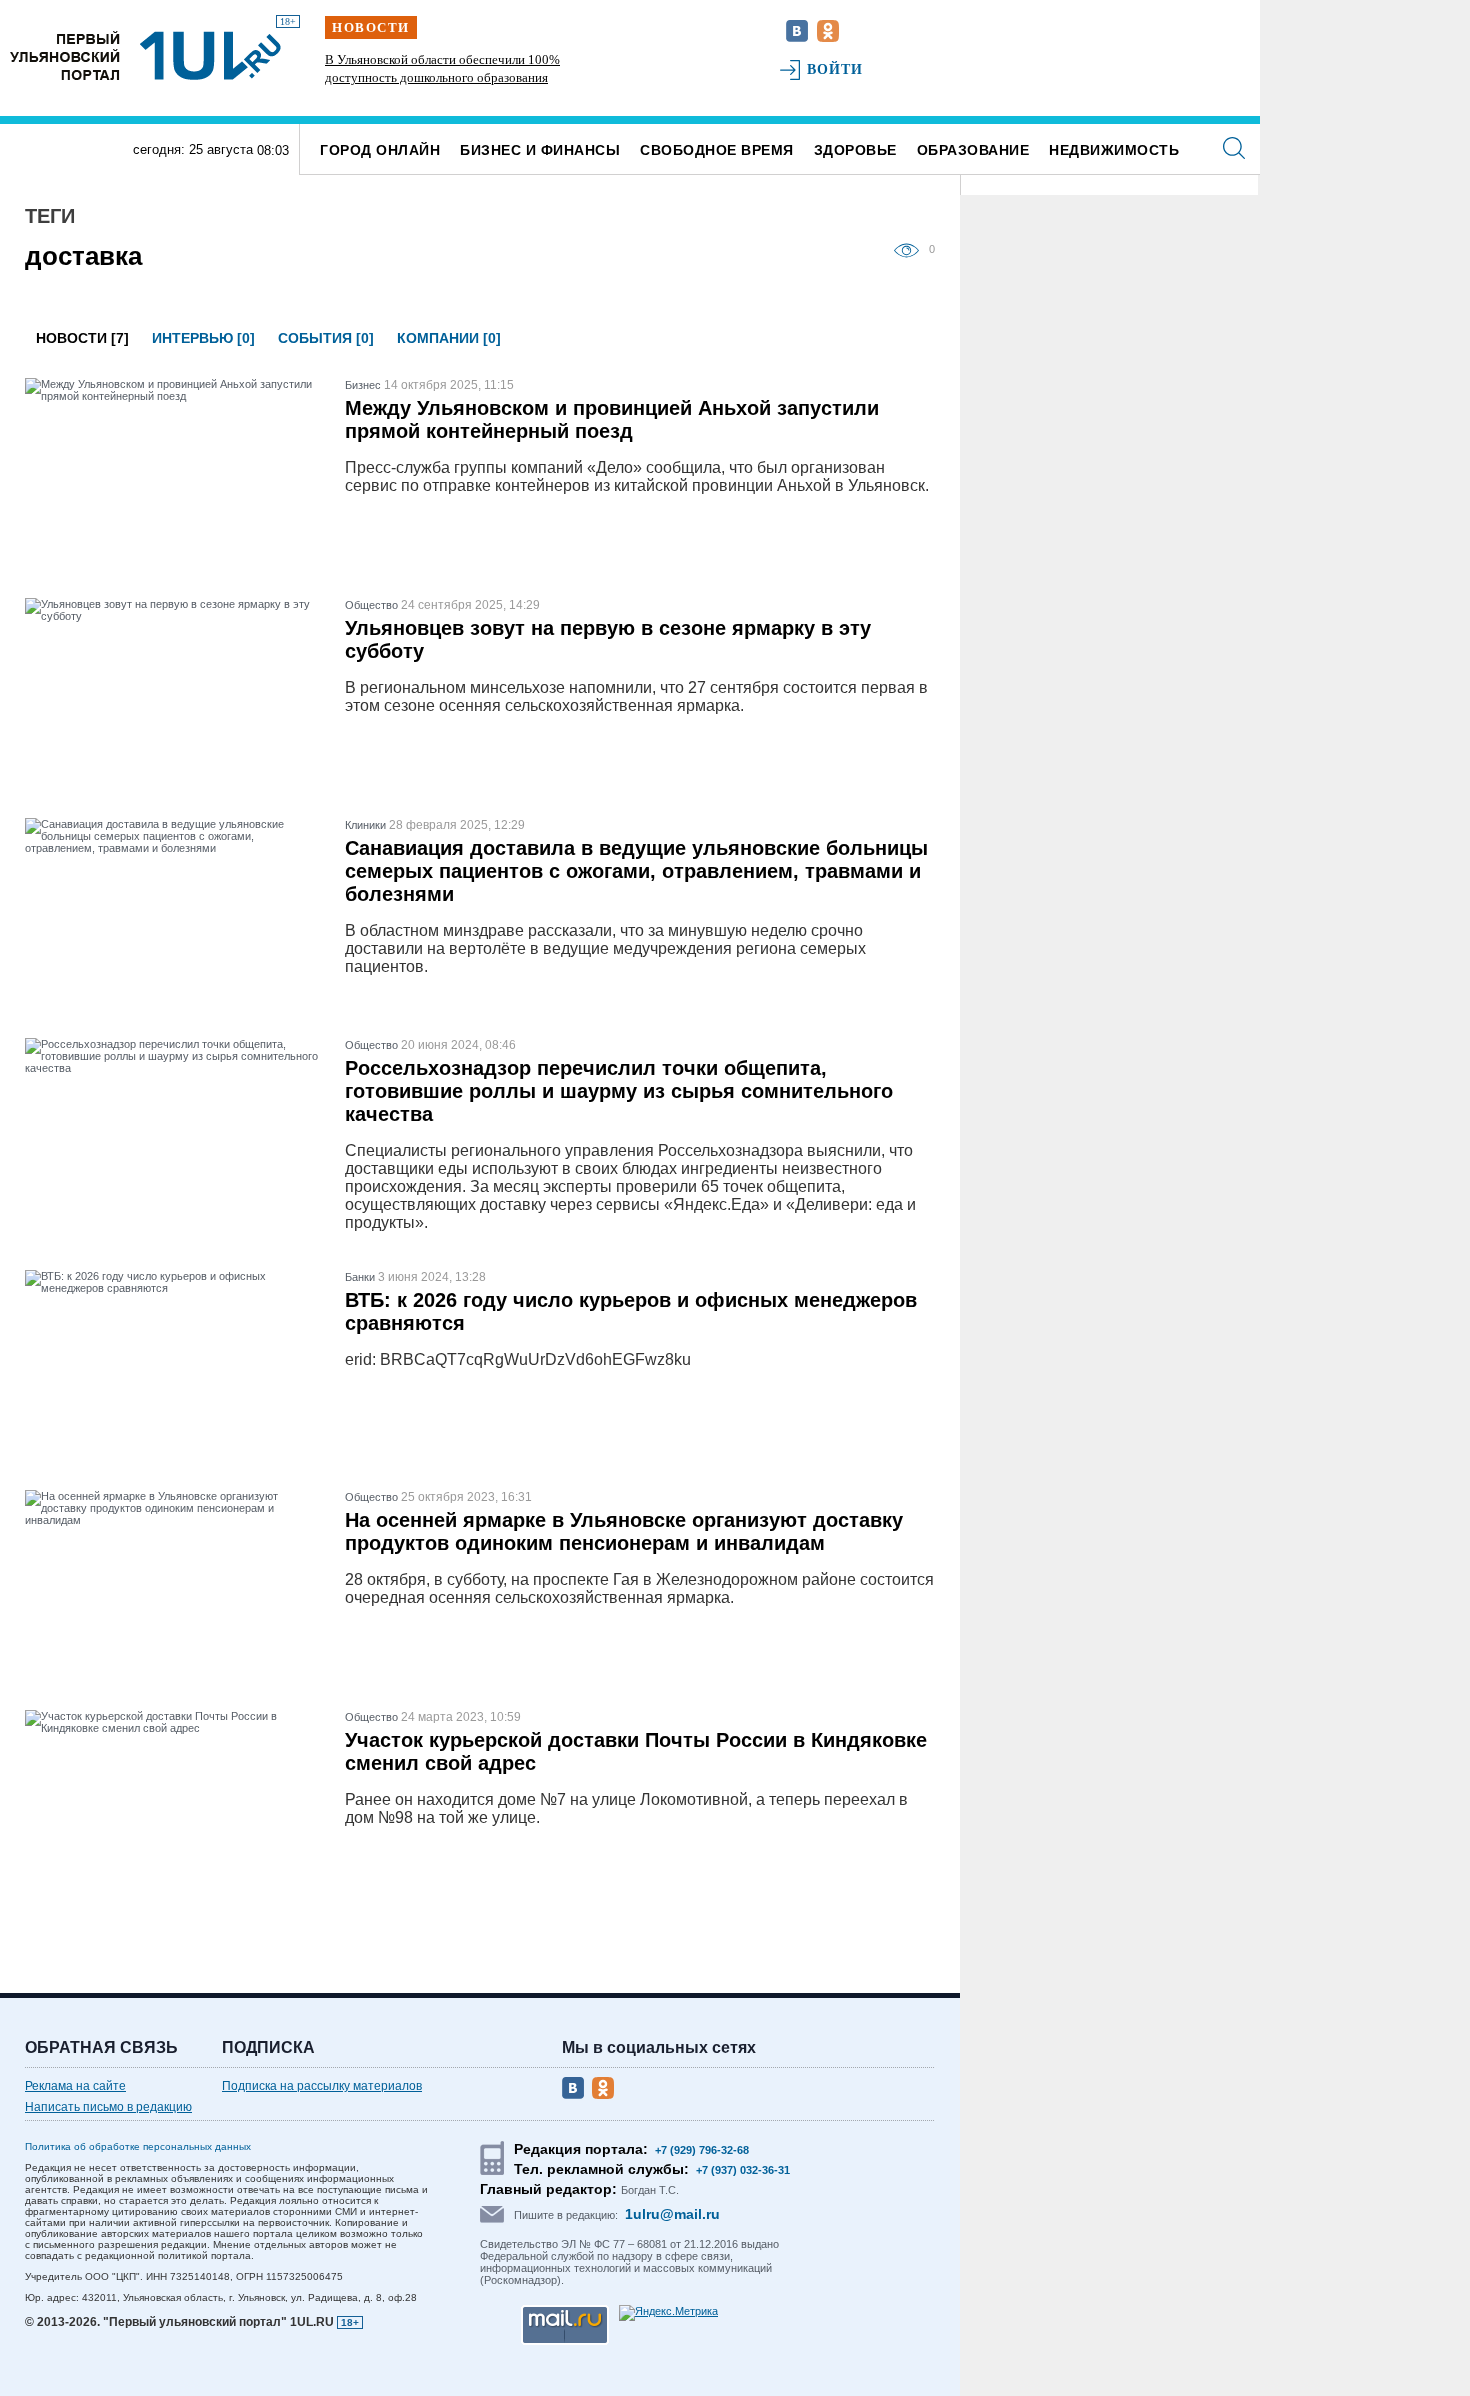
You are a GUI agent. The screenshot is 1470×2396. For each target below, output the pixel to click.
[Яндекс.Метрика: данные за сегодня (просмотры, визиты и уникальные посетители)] (668, 2313)
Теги (50, 216)
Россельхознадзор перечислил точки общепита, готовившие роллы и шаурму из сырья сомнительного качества (619, 1091)
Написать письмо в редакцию (108, 2107)
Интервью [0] (203, 338)
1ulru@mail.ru (672, 2214)
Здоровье (855, 150)
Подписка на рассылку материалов (322, 2086)
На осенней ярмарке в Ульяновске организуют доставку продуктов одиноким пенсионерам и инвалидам (624, 1531)
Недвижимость (1114, 150)
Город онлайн (380, 150)
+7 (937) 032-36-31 (743, 2170)
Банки (360, 1277)
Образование (973, 150)
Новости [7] (82, 338)
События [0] (326, 338)
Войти (835, 69)
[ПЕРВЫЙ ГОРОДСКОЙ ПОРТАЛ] (65, 55)
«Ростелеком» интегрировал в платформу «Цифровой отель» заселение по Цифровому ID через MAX (575, 77)
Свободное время (717, 150)
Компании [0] (449, 338)
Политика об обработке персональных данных (138, 2146)
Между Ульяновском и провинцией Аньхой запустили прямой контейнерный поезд (612, 419)
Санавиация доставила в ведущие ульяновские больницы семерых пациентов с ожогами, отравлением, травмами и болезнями (636, 871)
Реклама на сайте (75, 2086)
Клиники (365, 825)
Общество (371, 605)
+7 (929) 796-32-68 (702, 2150)
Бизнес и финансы (540, 150)
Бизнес (363, 385)
